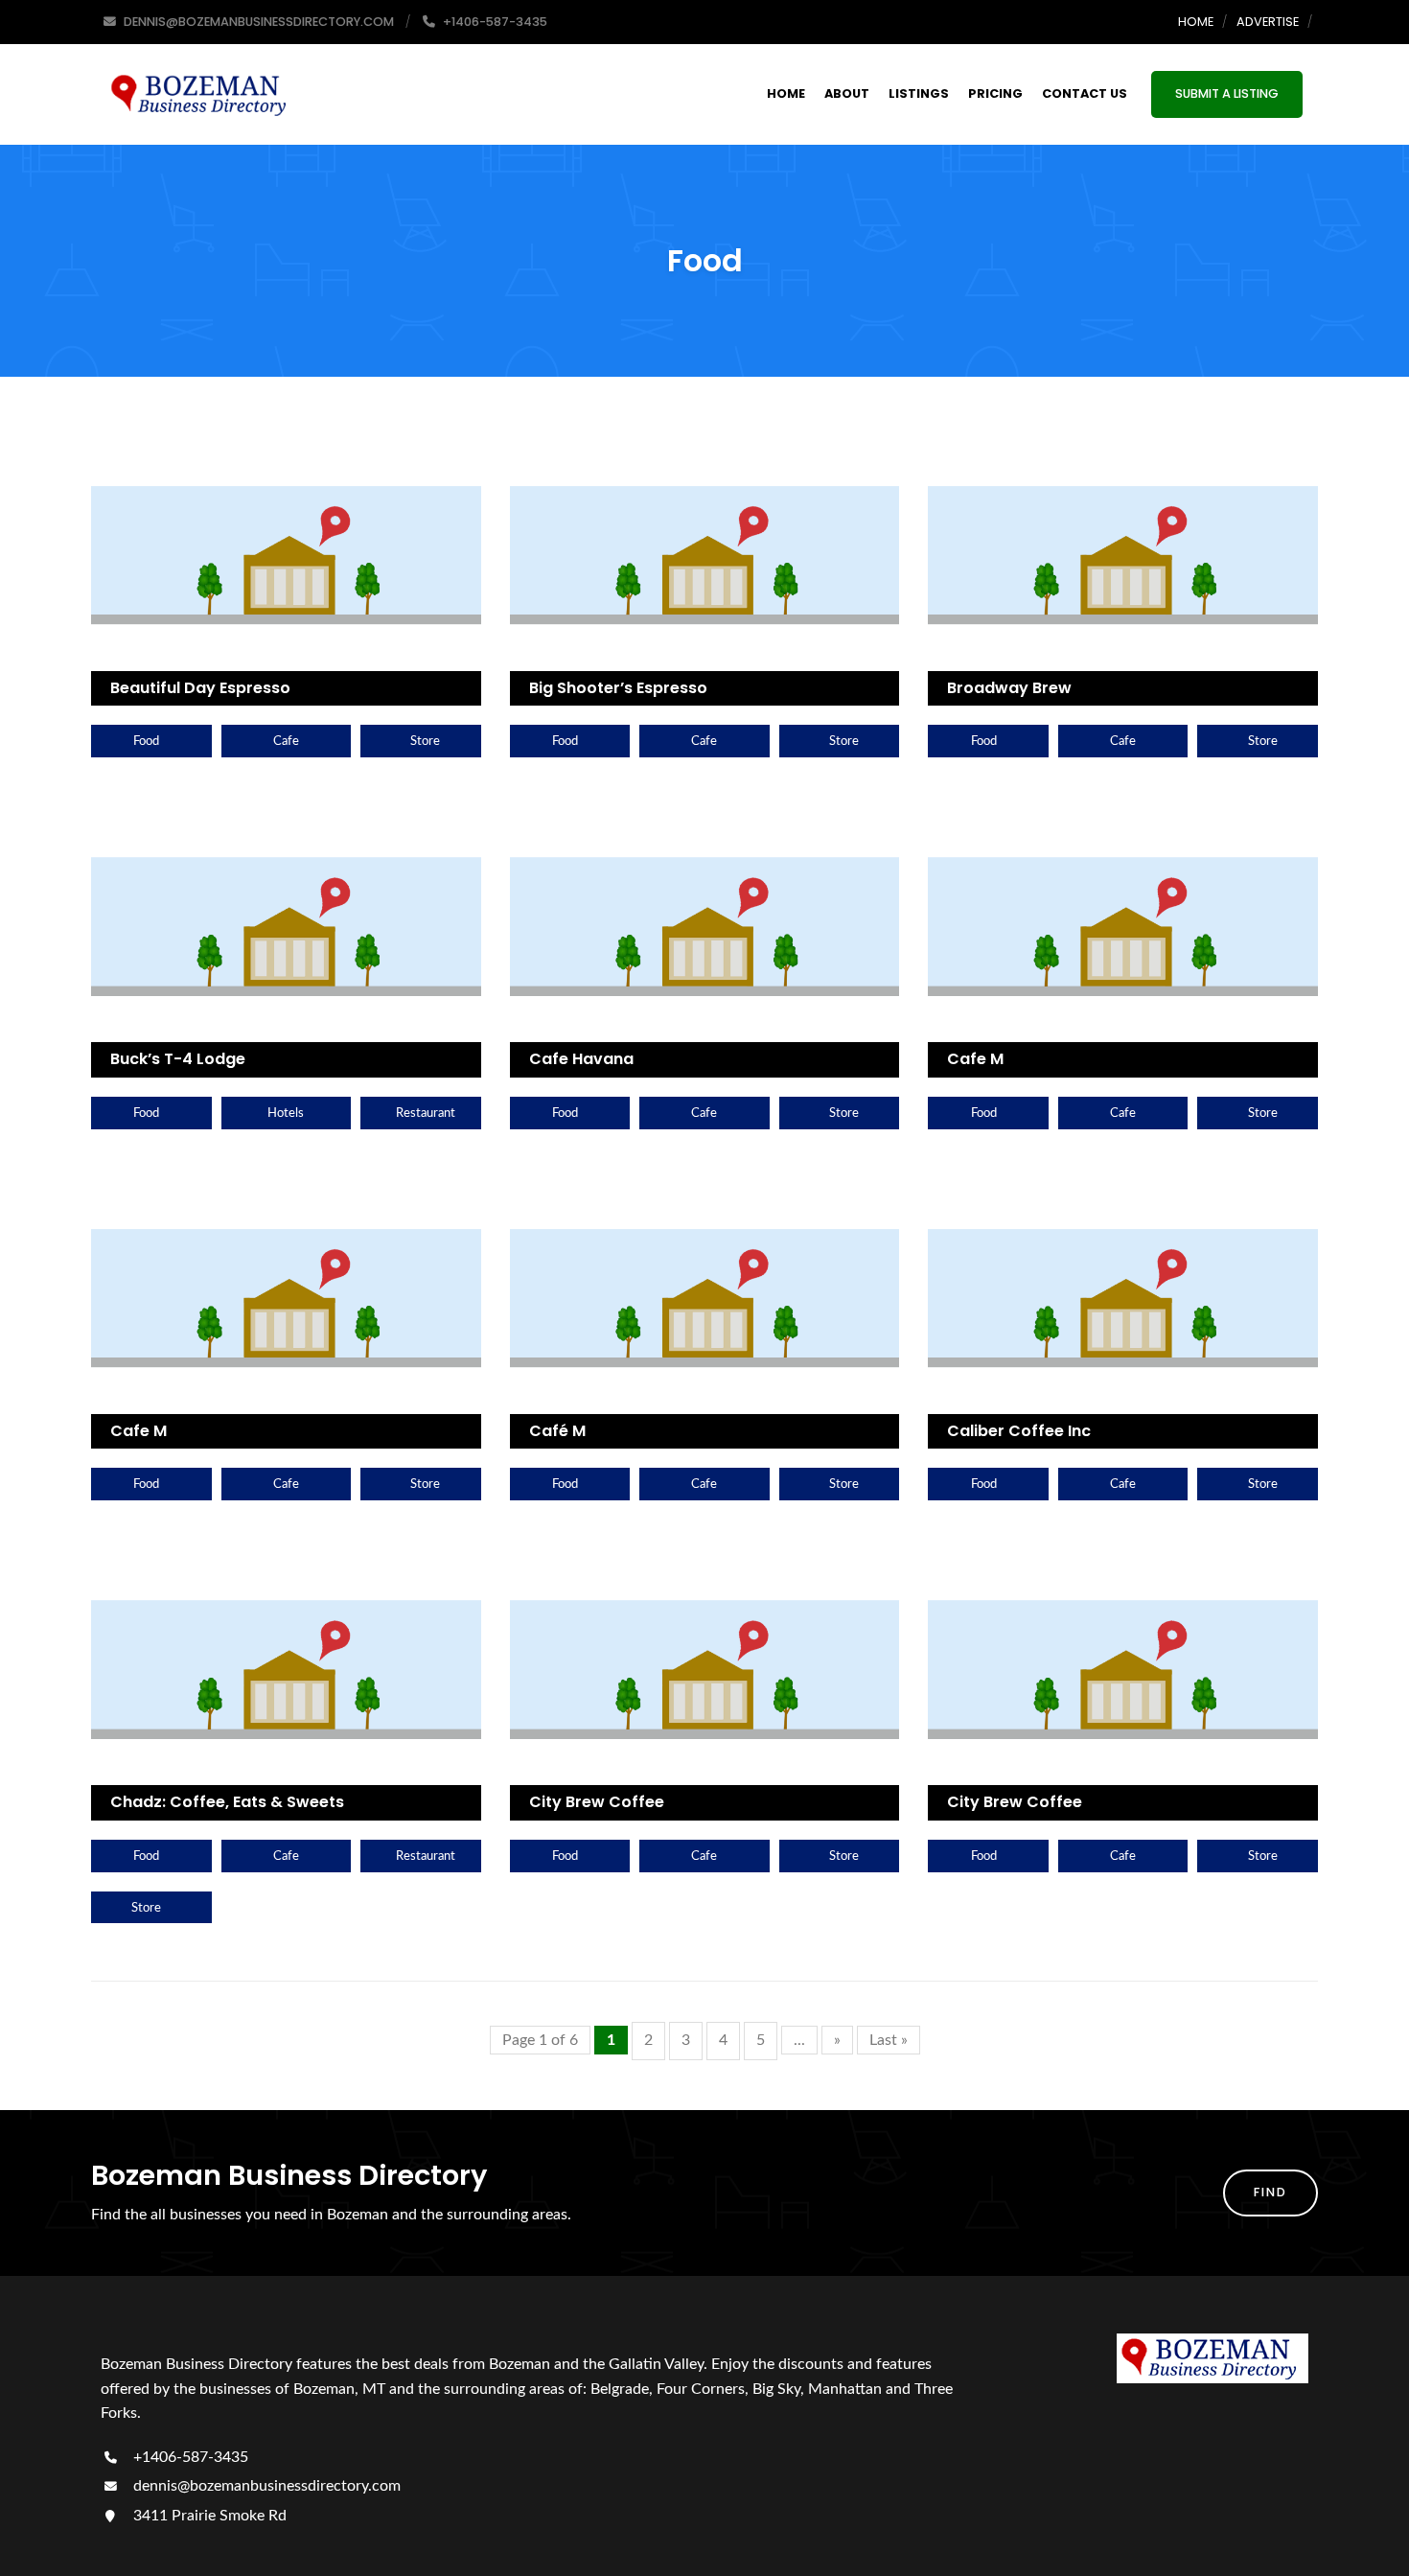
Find (1270, 2192)
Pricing (995, 93)
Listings (919, 93)
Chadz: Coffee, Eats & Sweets (227, 1802)
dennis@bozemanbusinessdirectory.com (265, 2486)
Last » (889, 2040)
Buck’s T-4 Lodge (178, 1059)
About (847, 93)
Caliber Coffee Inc (1019, 1431)
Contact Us (1085, 93)
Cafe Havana (581, 1059)
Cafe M (975, 1059)
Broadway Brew (1009, 688)
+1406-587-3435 (189, 2457)
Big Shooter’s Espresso (618, 688)
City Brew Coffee (597, 1802)
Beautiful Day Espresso (200, 688)
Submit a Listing (1227, 93)
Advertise (1268, 22)
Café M (557, 1431)
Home (1196, 22)
